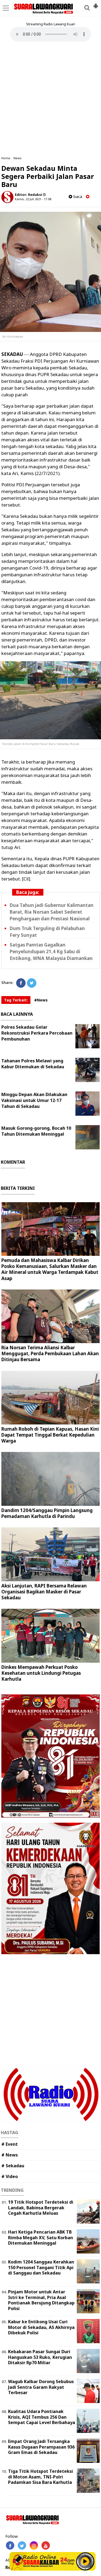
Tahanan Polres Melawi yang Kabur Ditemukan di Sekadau (33, 1064)
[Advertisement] (50, 99)
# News (10, 2155)
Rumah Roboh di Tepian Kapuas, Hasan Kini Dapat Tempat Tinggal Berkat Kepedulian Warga (50, 1435)
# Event (10, 2144)
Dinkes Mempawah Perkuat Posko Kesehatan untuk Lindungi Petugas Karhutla (41, 1673)
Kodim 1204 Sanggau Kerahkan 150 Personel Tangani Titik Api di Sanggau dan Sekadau (41, 2268)
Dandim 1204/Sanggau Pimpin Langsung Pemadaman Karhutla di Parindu (47, 1513)
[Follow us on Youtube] (46, 2545)
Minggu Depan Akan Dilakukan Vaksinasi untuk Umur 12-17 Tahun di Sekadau (34, 1100)
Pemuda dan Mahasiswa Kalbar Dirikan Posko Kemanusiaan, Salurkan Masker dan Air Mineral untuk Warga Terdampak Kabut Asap (50, 1269)
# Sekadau (13, 2166)
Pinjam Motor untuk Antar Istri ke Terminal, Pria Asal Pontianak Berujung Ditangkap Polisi (41, 2300)
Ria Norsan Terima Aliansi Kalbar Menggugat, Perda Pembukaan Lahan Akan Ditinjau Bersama (50, 1353)
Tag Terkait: (16, 1000)
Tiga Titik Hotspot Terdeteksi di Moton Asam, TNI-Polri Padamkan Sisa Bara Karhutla (41, 2477)
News (18, 158)
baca (77, 197)
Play (85, 2561)
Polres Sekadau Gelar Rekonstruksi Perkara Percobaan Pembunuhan (37, 1033)
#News (41, 1000)
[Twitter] (32, 983)
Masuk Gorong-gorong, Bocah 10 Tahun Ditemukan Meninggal (36, 1131)
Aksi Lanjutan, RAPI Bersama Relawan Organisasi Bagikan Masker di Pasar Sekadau (44, 1592)
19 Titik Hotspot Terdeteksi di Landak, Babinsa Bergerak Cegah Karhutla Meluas (41, 2208)
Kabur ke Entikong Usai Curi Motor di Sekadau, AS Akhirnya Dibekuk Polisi (41, 2327)
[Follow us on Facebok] (10, 2545)
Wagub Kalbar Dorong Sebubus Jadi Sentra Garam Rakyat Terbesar (41, 2387)
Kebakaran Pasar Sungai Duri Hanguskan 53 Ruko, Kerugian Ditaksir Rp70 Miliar (40, 2357)
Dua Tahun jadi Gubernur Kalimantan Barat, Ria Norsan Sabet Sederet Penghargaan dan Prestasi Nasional (52, 912)
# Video (10, 2176)
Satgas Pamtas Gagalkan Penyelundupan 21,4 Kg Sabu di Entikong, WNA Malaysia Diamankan (51, 951)
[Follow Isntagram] (34, 2545)
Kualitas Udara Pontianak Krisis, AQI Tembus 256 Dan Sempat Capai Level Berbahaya (42, 2417)
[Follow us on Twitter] (22, 2545)
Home (6, 158)
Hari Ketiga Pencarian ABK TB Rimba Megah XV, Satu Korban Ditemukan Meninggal (41, 2238)
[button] (96, 4)
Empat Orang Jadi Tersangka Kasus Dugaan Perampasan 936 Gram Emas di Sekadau (41, 2447)
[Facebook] (21, 983)
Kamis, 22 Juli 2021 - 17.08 (33, 199)
